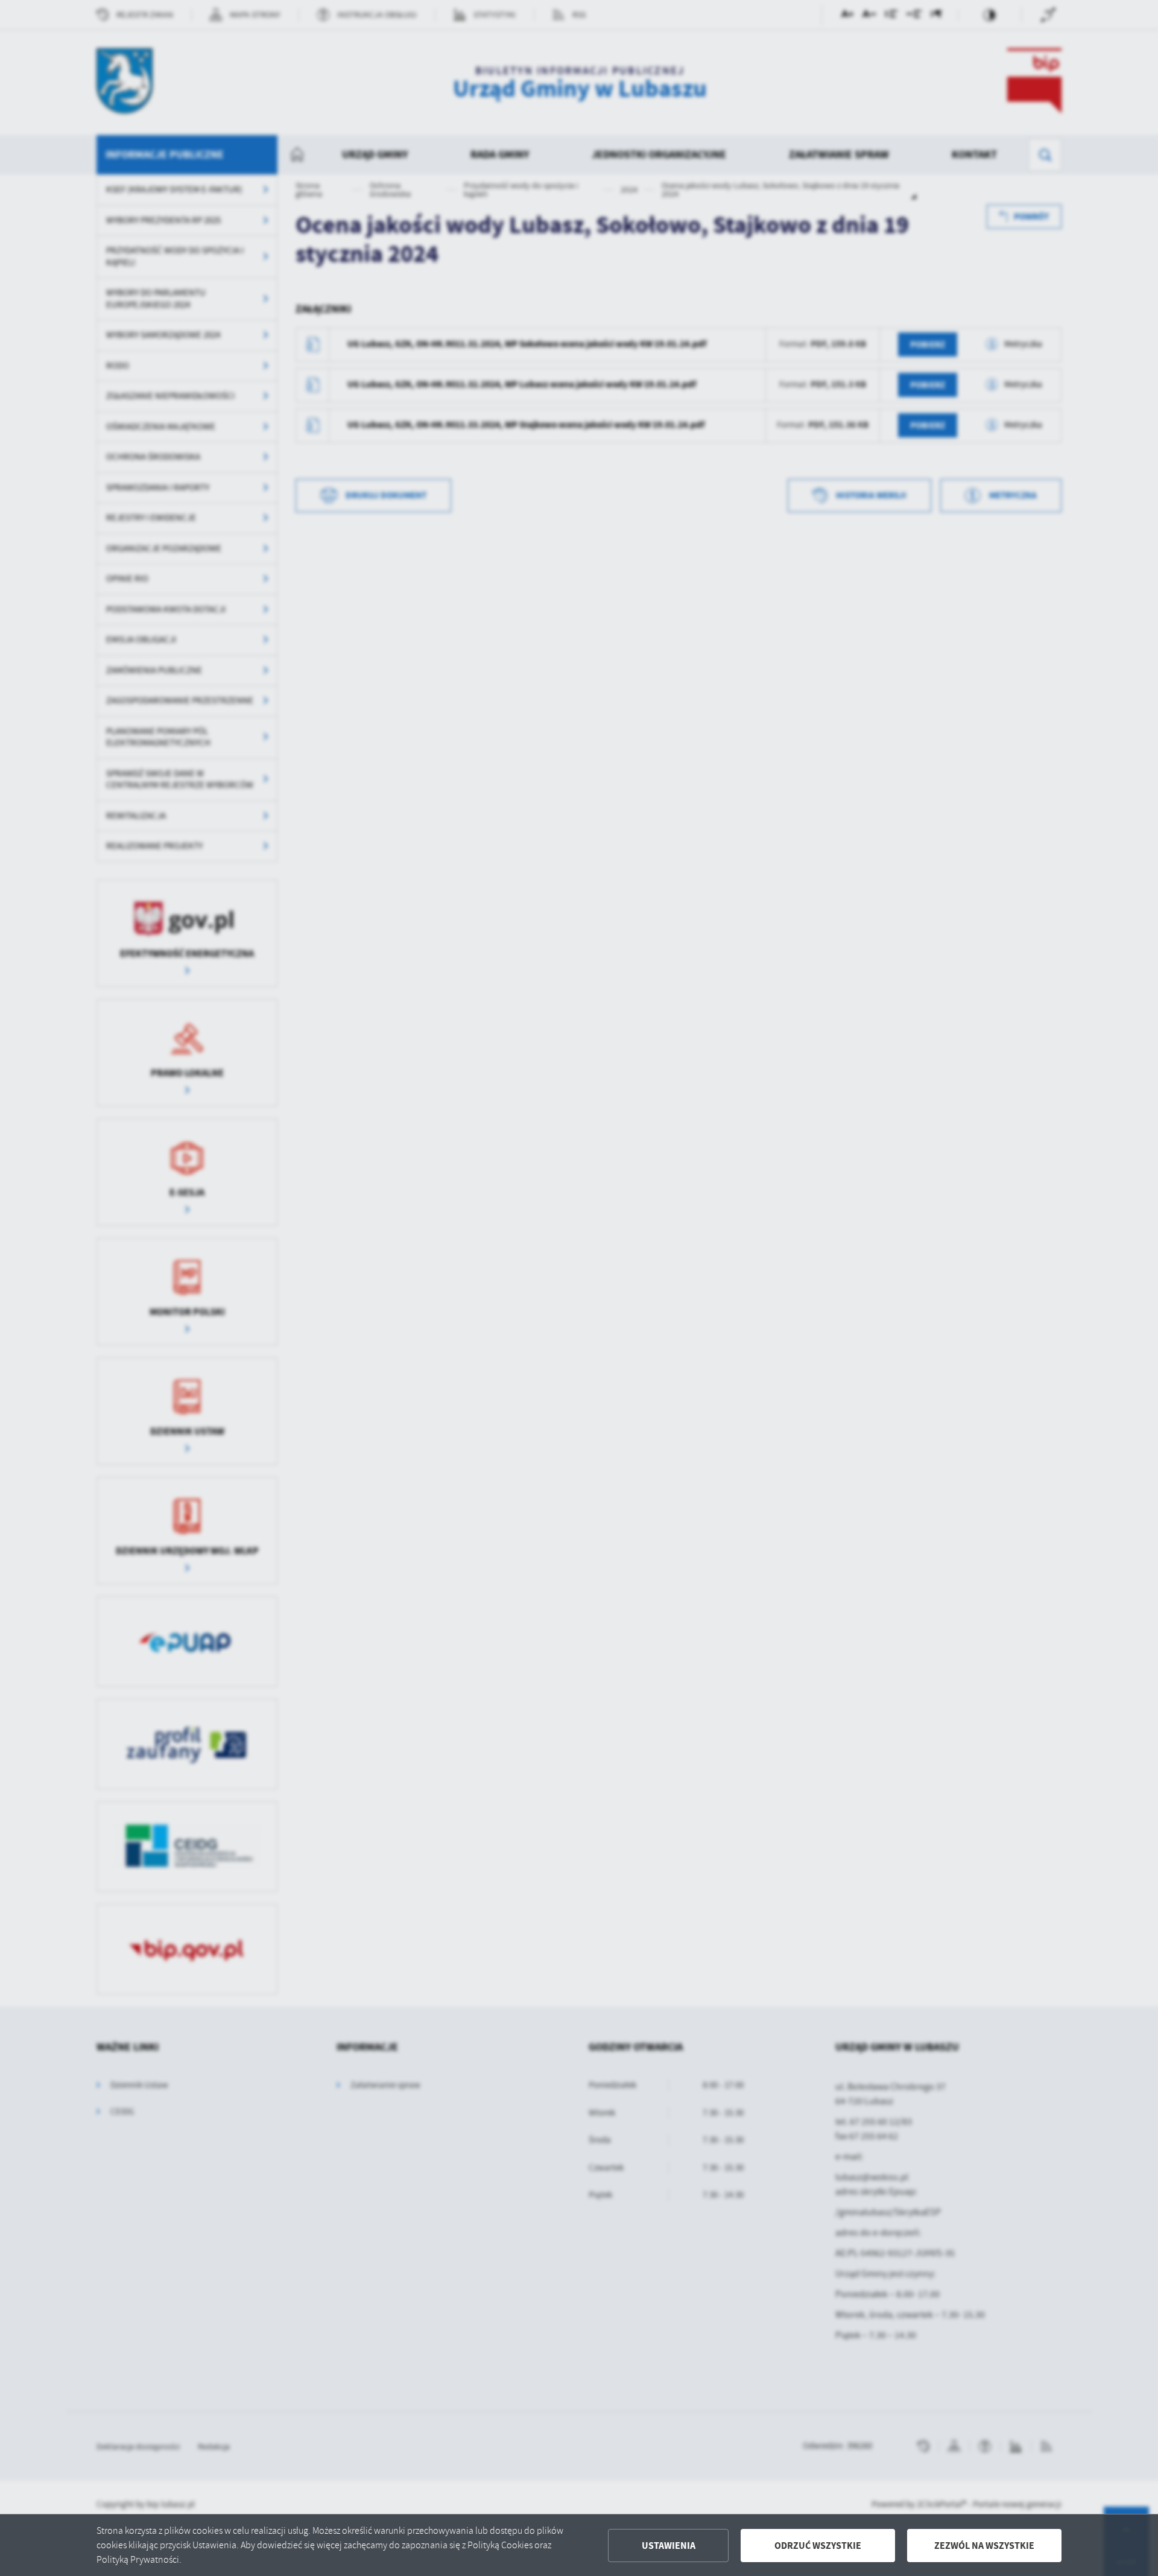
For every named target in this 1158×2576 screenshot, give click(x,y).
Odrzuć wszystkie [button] (818, 2546)
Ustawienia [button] (669, 2546)
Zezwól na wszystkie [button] (984, 2546)
